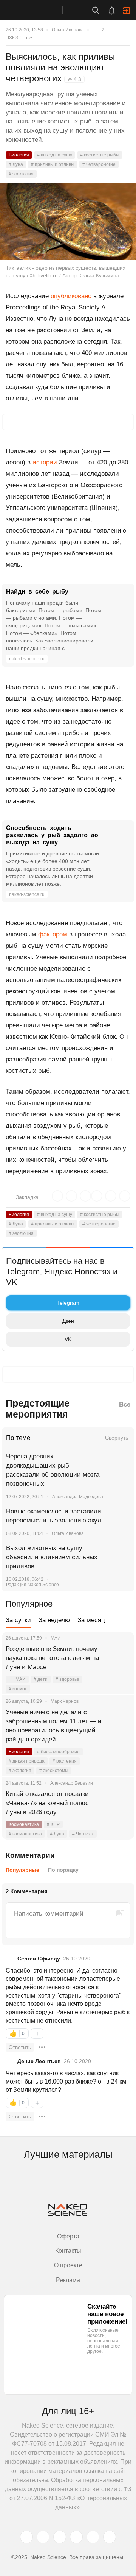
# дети (41, 1679)
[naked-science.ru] (110, 2537)
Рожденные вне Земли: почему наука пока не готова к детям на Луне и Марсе (52, 1658)
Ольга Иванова (68, 30)
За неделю (54, 1620)
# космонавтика (25, 1834)
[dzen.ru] (76, 2537)
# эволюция (21, 174)
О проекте (68, 2265)
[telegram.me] (93, 2537)
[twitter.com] (26, 2537)
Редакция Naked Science (32, 1585)
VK (68, 1339)
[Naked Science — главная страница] (39, 10)
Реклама (68, 2280)
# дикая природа (27, 1761)
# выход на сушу (55, 155)
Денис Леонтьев (39, 2061)
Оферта (68, 2236)
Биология (19, 155)
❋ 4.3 (74, 79)
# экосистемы (54, 1771)
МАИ (21, 1679)
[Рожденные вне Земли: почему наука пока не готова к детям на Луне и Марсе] (119, 1658)
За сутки (18, 1620)
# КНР (53, 1824)
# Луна (16, 164)
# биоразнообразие (58, 1752)
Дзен (68, 1321)
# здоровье (67, 1679)
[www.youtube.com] (60, 2537)
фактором (53, 934)
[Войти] (127, 11)
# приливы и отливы (53, 164)
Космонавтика (24, 1824)
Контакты (68, 2251)
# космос (18, 1689)
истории (45, 462)
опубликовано (71, 296)
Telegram (68, 1303)
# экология (20, 1771)
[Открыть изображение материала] (68, 222)
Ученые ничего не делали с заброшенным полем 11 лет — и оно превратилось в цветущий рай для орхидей (54, 1726)
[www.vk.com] (43, 2537)
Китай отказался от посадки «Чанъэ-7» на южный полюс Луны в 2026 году (47, 1803)
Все (125, 1404)
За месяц (91, 1620)
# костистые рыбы (100, 155)
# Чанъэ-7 (83, 1834)
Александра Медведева (78, 1497)
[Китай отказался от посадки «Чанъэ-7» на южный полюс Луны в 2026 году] (119, 1803)
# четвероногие (99, 164)
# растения (65, 1761)
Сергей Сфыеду (39, 1959)
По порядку (63, 1870)
